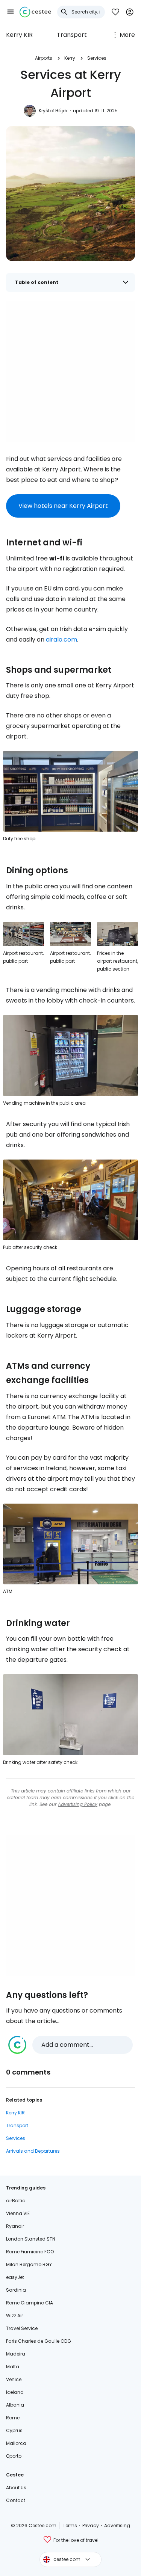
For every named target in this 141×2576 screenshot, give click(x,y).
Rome (13, 2418)
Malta (13, 2367)
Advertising (117, 2525)
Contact (16, 2500)
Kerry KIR (19, 35)
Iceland (15, 2392)
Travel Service (22, 2328)
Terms (70, 2525)
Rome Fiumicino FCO (30, 2252)
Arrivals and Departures (33, 2151)
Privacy (91, 2525)
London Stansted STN (31, 2239)
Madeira (16, 2354)
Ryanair (15, 2226)
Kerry (70, 58)
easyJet (15, 2277)
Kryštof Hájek (53, 111)
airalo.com (61, 639)
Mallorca (16, 2443)
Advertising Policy (78, 1804)
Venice (14, 2379)
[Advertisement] (70, 371)
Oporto (14, 2456)
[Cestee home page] (35, 12)
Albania (15, 2405)
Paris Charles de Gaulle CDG (39, 2341)
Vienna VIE (18, 2213)
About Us (16, 2488)
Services (97, 58)
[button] (11, 12)
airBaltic (16, 2201)
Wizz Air (14, 2316)
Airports (44, 58)
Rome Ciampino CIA (30, 2303)
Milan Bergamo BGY (29, 2264)
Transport (72, 35)
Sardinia (16, 2290)
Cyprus (14, 2430)
